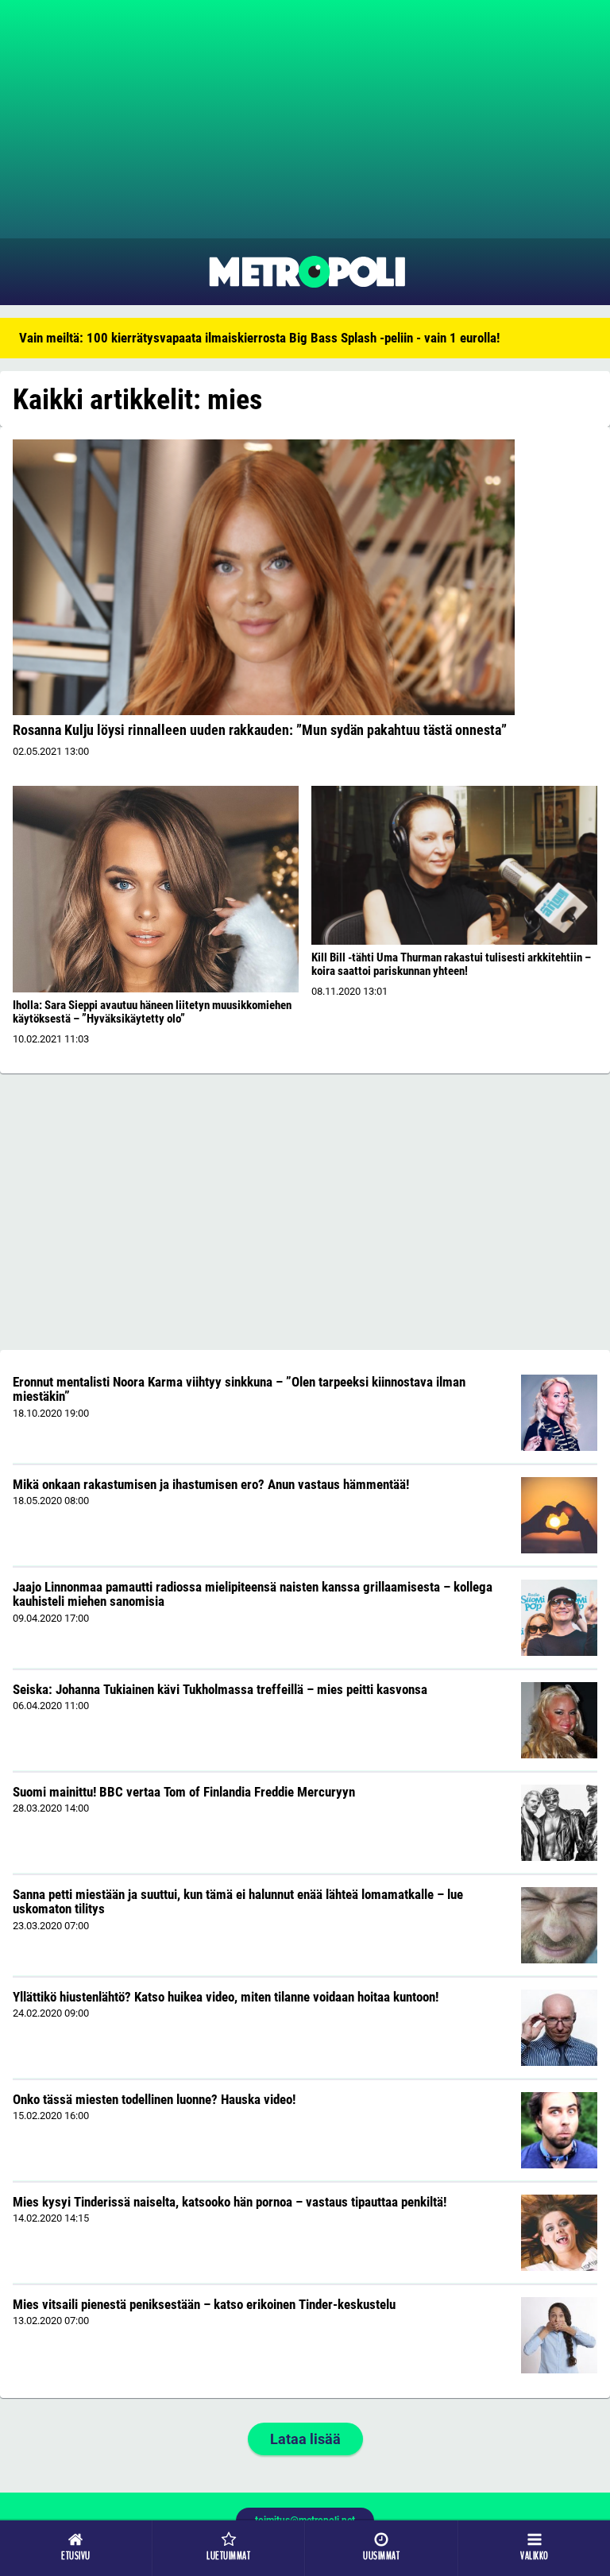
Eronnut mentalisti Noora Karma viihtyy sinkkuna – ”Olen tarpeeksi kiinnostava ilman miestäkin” (239, 1389)
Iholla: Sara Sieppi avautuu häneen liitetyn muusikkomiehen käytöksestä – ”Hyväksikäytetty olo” (152, 1012)
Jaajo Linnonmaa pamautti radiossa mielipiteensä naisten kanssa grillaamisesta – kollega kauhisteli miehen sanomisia (253, 1594)
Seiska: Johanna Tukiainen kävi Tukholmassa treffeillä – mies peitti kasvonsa (220, 1689)
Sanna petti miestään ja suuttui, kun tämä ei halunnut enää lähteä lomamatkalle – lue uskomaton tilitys (238, 1902)
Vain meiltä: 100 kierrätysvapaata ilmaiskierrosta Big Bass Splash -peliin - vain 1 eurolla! (259, 338)
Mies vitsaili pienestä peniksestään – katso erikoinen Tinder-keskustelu (204, 2304)
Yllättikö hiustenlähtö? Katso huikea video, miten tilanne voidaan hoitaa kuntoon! (226, 1997)
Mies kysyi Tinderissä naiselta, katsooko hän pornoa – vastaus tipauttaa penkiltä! (230, 2202)
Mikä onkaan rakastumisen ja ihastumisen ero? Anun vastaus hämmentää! (211, 1484)
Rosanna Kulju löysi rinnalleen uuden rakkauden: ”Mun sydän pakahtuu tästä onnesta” (260, 730)
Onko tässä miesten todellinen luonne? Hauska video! (154, 2099)
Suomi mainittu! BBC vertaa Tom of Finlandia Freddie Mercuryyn (184, 1792)
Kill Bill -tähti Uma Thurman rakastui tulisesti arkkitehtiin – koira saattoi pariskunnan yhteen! (451, 964)
